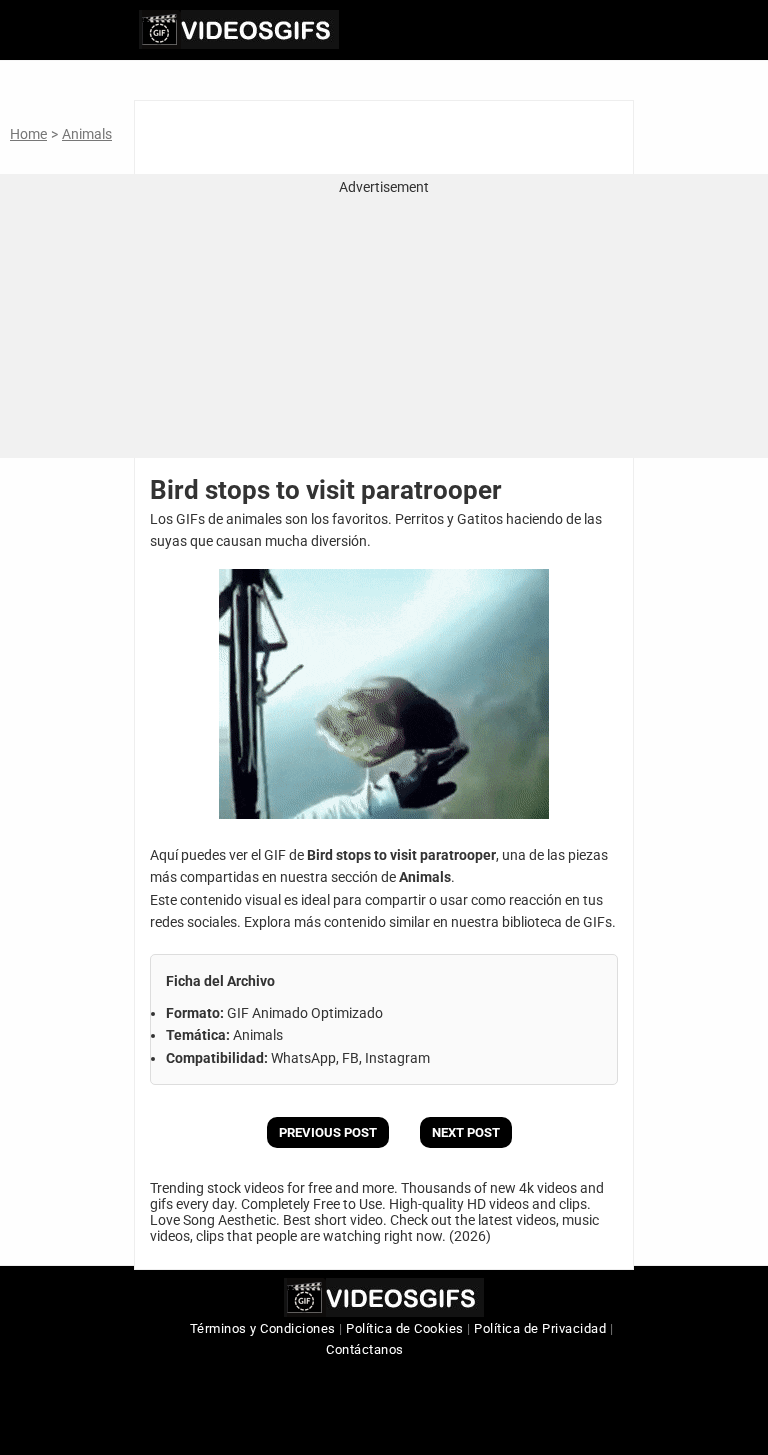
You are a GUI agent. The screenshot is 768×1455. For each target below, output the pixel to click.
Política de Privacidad (540, 1328)
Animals (87, 134)
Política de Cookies (405, 1328)
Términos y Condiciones (263, 1328)
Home (28, 134)
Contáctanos (365, 1349)
